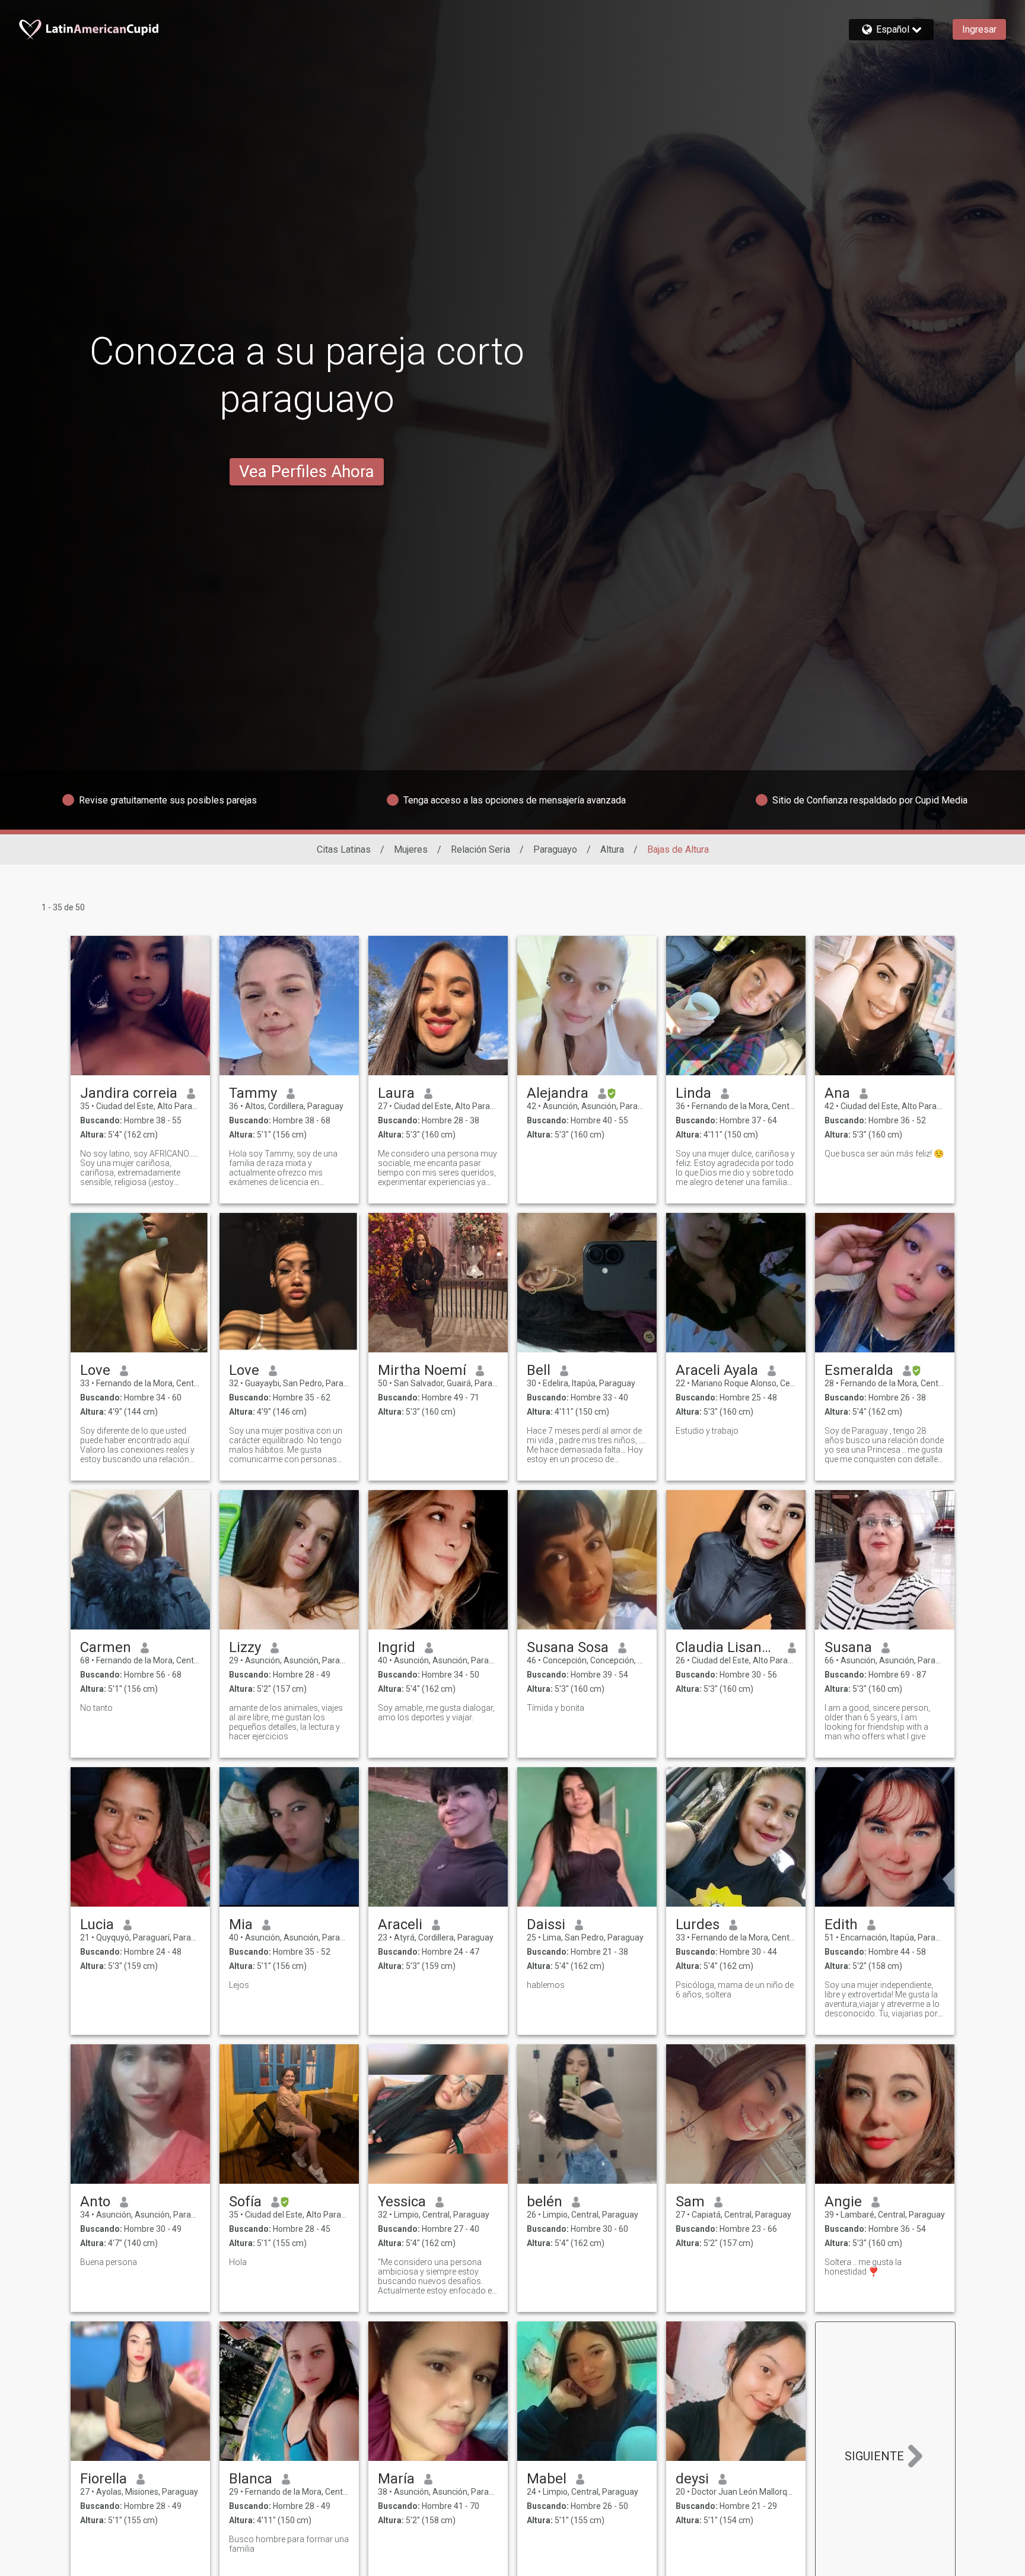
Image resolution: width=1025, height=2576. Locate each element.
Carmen (106, 1647)
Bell (539, 1370)
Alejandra (558, 1093)
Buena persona (109, 2262)
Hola (238, 2262)
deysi (692, 2479)
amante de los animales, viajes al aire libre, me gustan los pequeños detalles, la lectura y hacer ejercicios (286, 1722)
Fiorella (104, 2479)
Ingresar (979, 29)
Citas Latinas (344, 849)
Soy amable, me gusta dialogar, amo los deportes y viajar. (436, 1713)
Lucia (97, 1924)
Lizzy (245, 1647)
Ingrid (397, 1647)
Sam (690, 2202)
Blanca (251, 2479)
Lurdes (698, 1924)
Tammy (253, 1093)
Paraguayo (555, 849)
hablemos (546, 1985)
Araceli (400, 1924)
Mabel (547, 2479)
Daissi (546, 1924)
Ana (837, 1093)
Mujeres (411, 849)
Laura (396, 1093)
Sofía (245, 2202)
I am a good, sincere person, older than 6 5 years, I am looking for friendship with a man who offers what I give (877, 1722)
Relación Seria (480, 849)
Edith (841, 1924)
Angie (843, 2202)
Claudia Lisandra (727, 1647)
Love (95, 1370)
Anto (95, 2202)
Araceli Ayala (717, 1370)
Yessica (402, 2202)
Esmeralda (859, 1370)
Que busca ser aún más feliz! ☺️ (884, 1154)
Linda (693, 1093)
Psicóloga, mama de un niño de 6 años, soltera (735, 1990)
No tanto (96, 1708)
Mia (241, 1924)
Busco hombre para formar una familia (289, 2544)
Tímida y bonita (556, 1708)
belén (545, 2202)
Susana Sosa (568, 1647)
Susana (848, 1647)
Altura (612, 849)
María (396, 2479)
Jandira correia (129, 1093)
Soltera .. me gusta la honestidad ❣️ (863, 2267)
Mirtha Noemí (422, 1370)
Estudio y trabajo (707, 1431)
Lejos (239, 1985)
